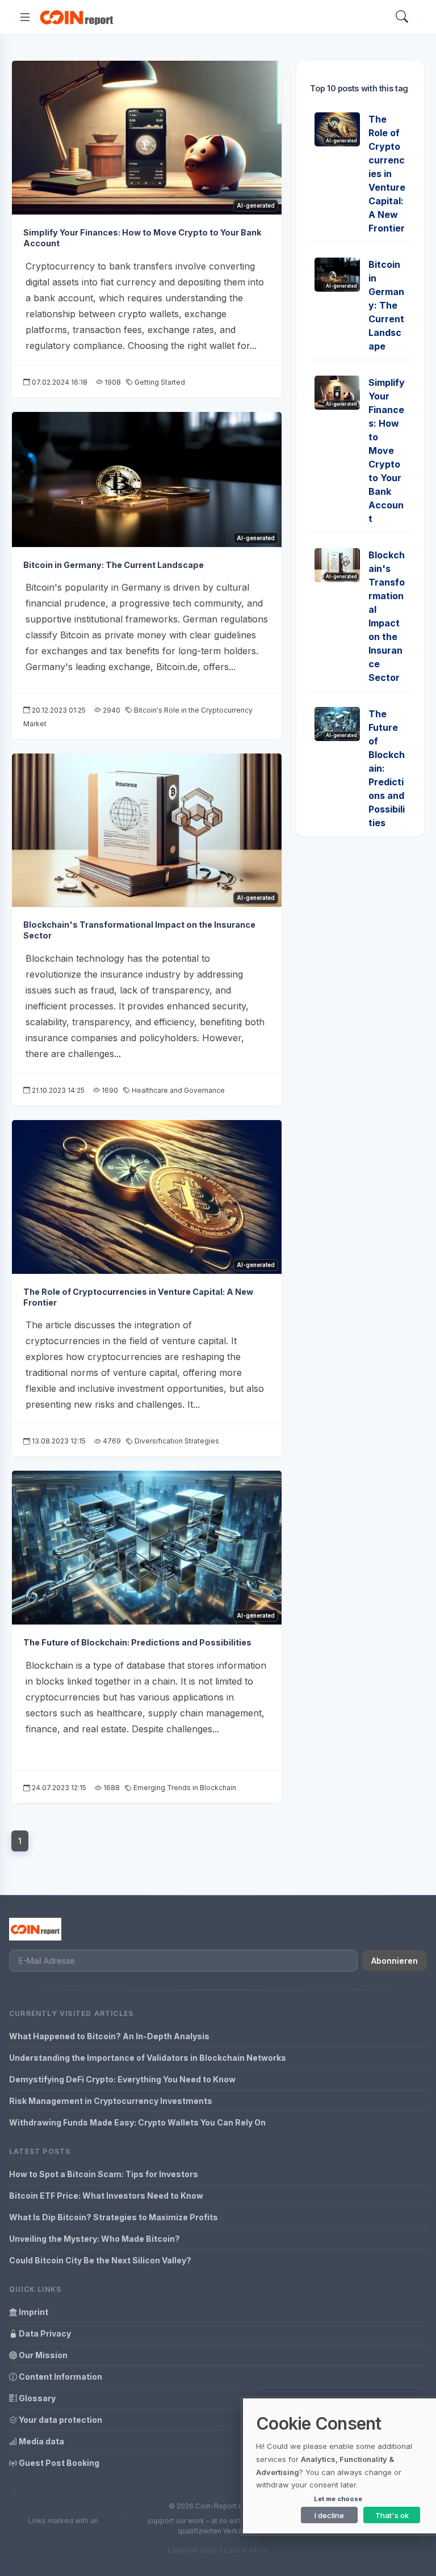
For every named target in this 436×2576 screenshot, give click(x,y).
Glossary (36, 2398)
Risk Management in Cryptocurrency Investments (111, 2101)
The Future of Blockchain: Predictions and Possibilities (137, 1642)
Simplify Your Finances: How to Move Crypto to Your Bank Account (387, 451)
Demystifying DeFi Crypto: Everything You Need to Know (122, 2079)
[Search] (402, 17)
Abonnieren (395, 1961)
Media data (41, 2441)
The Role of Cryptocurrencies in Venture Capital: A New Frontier (387, 174)
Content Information (60, 2377)
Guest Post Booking (58, 2463)
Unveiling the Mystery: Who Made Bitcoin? (95, 2239)
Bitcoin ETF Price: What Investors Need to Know (106, 2196)
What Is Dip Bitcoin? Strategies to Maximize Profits (114, 2217)
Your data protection (60, 2420)
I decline (329, 2515)
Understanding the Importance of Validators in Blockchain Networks (148, 2058)
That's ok (392, 2515)
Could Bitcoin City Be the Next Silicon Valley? (100, 2260)
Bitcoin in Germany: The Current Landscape (114, 565)
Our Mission (42, 2355)
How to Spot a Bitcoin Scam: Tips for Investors (104, 2174)
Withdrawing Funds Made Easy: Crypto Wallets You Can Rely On (137, 2122)
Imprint (33, 2312)
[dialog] (339, 2466)
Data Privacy (44, 2333)
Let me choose (338, 2499)
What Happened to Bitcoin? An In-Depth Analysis (109, 2036)
